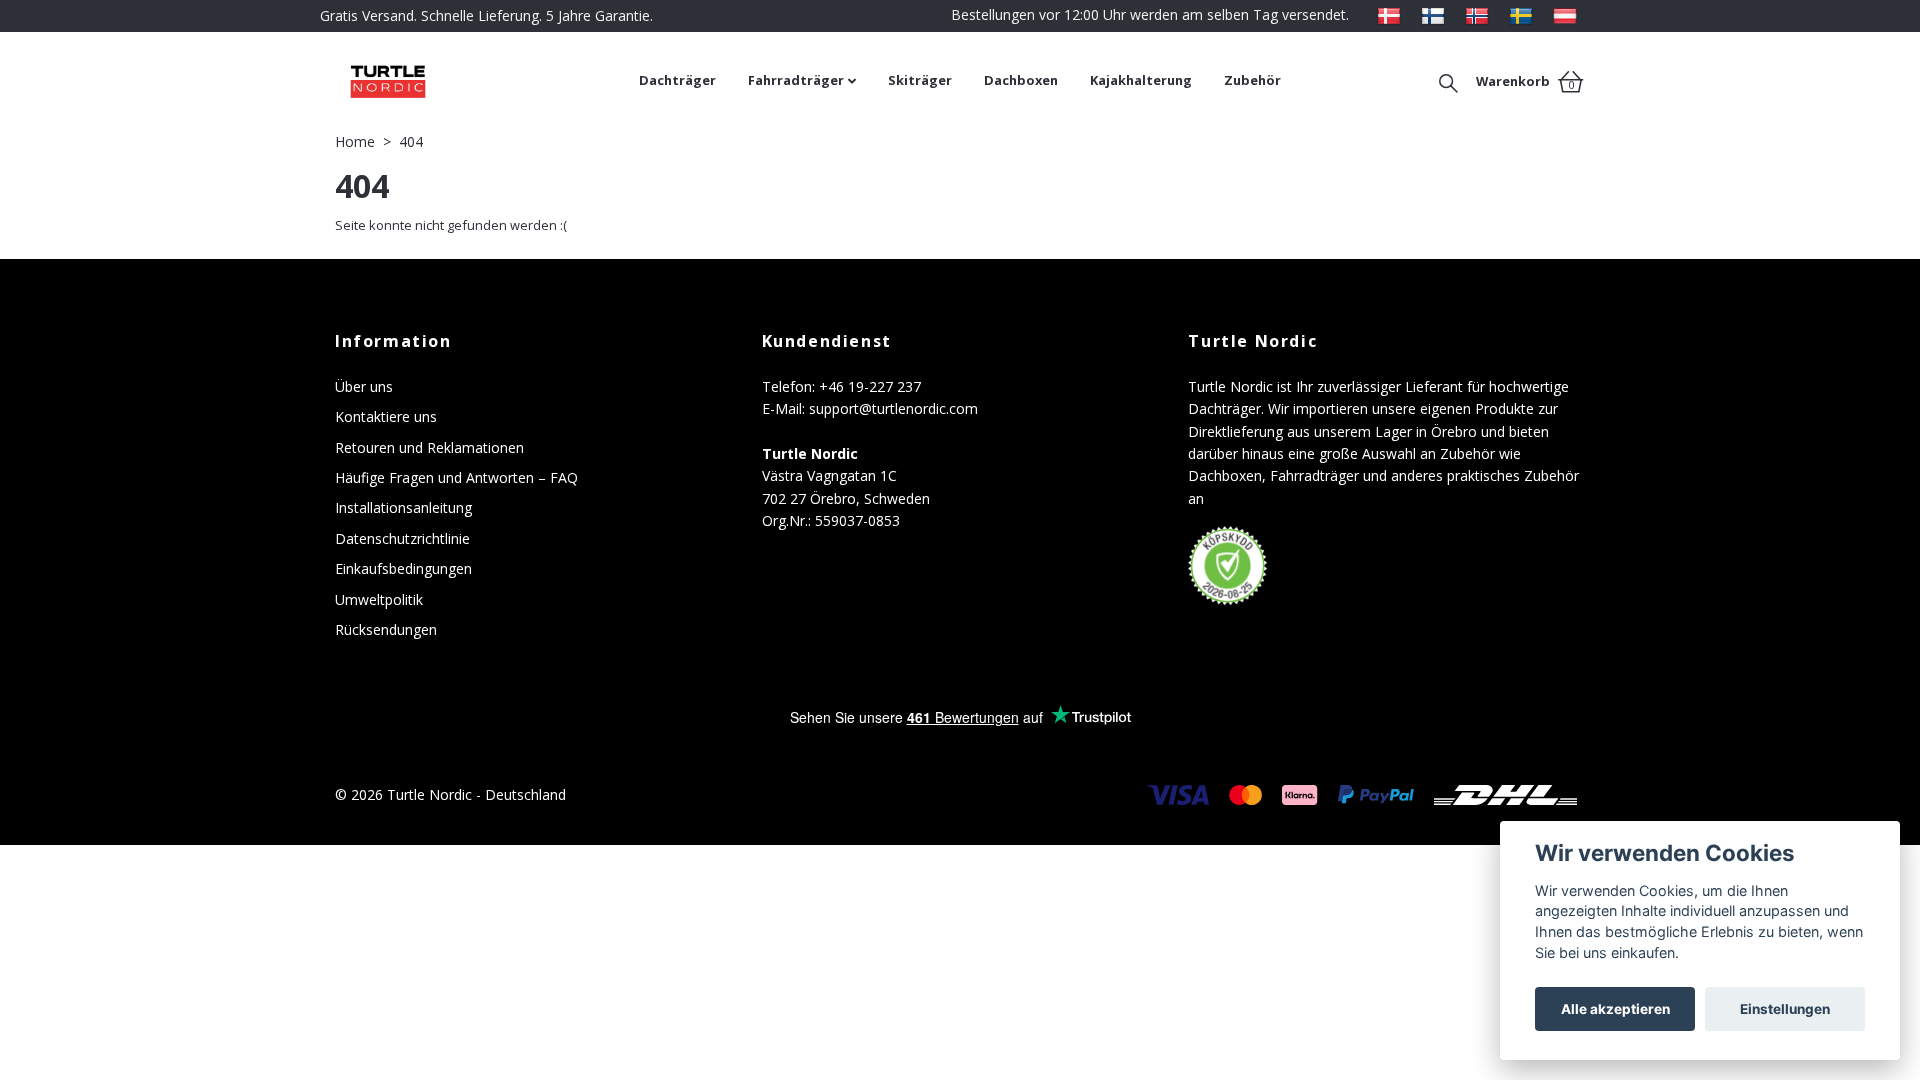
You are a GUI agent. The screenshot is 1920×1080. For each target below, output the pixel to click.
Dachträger (677, 80)
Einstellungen (1785, 1009)
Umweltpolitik (379, 599)
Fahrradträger (796, 80)
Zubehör (1252, 80)
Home (355, 141)
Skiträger (920, 80)
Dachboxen (1021, 80)
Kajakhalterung (1141, 80)
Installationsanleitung (403, 507)
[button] (1448, 81)
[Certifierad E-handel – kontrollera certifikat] (1228, 566)
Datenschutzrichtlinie (402, 538)
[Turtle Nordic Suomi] (1433, 14)
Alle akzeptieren (1615, 1009)
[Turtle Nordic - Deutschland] (479, 81)
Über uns (364, 386)
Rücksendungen (386, 629)
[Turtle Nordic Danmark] (1389, 14)
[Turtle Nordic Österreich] (1565, 14)
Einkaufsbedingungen (403, 568)
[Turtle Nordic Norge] (1477, 14)
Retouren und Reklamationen (429, 447)
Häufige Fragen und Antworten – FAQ (456, 477)
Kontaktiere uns (386, 416)
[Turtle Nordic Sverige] (1521, 14)
